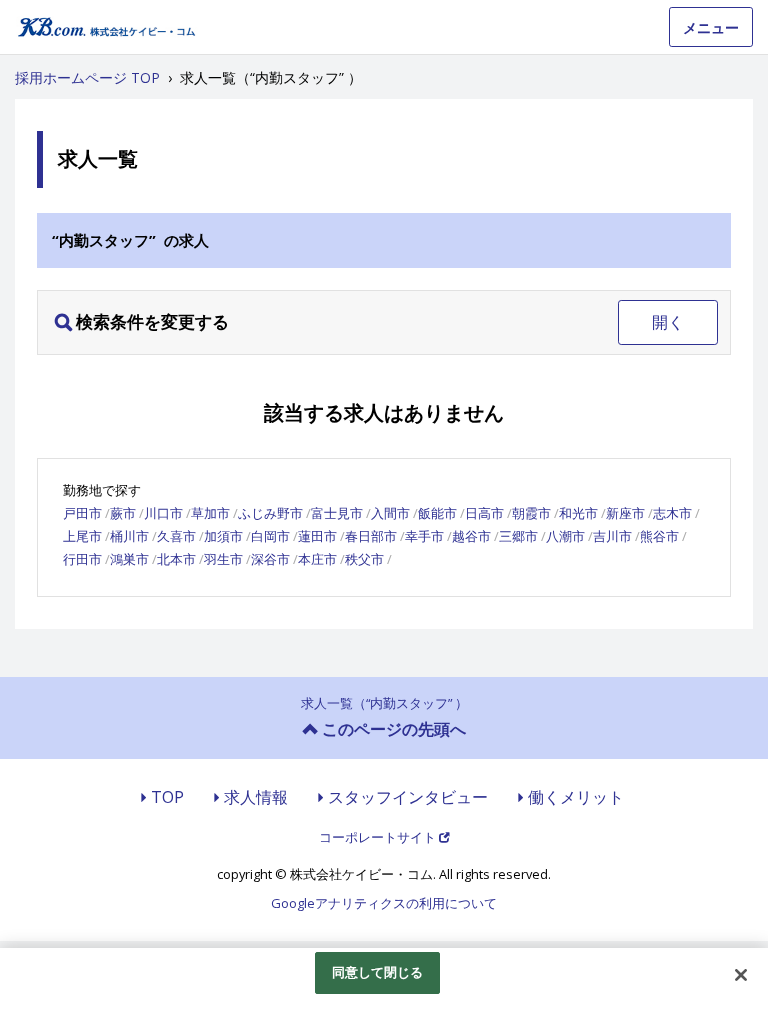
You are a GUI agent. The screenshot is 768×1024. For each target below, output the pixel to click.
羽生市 (223, 559)
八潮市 (565, 536)
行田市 (82, 559)
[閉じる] (741, 975)
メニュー (711, 27)
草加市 (210, 513)
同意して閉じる (378, 972)
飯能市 (437, 513)
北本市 (176, 559)
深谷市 (270, 559)
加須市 (223, 536)
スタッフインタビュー (408, 797)
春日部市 (371, 536)
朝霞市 (531, 513)
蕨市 (123, 513)
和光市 (578, 513)
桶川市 (129, 536)
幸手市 (424, 536)
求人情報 (256, 797)
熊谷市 (659, 536)
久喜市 (176, 536)
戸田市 (82, 513)
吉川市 (612, 536)
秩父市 (364, 559)
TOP (167, 797)
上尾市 (82, 536)
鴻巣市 (129, 559)
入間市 (390, 513)
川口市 (163, 513)
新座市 (625, 513)
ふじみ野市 (270, 513)
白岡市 (270, 536)
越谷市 (471, 536)
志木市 (672, 513)
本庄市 (317, 559)
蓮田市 (317, 536)
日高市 (484, 513)
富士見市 (337, 513)
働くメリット (576, 797)
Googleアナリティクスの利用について (384, 903)
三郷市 (518, 536)
